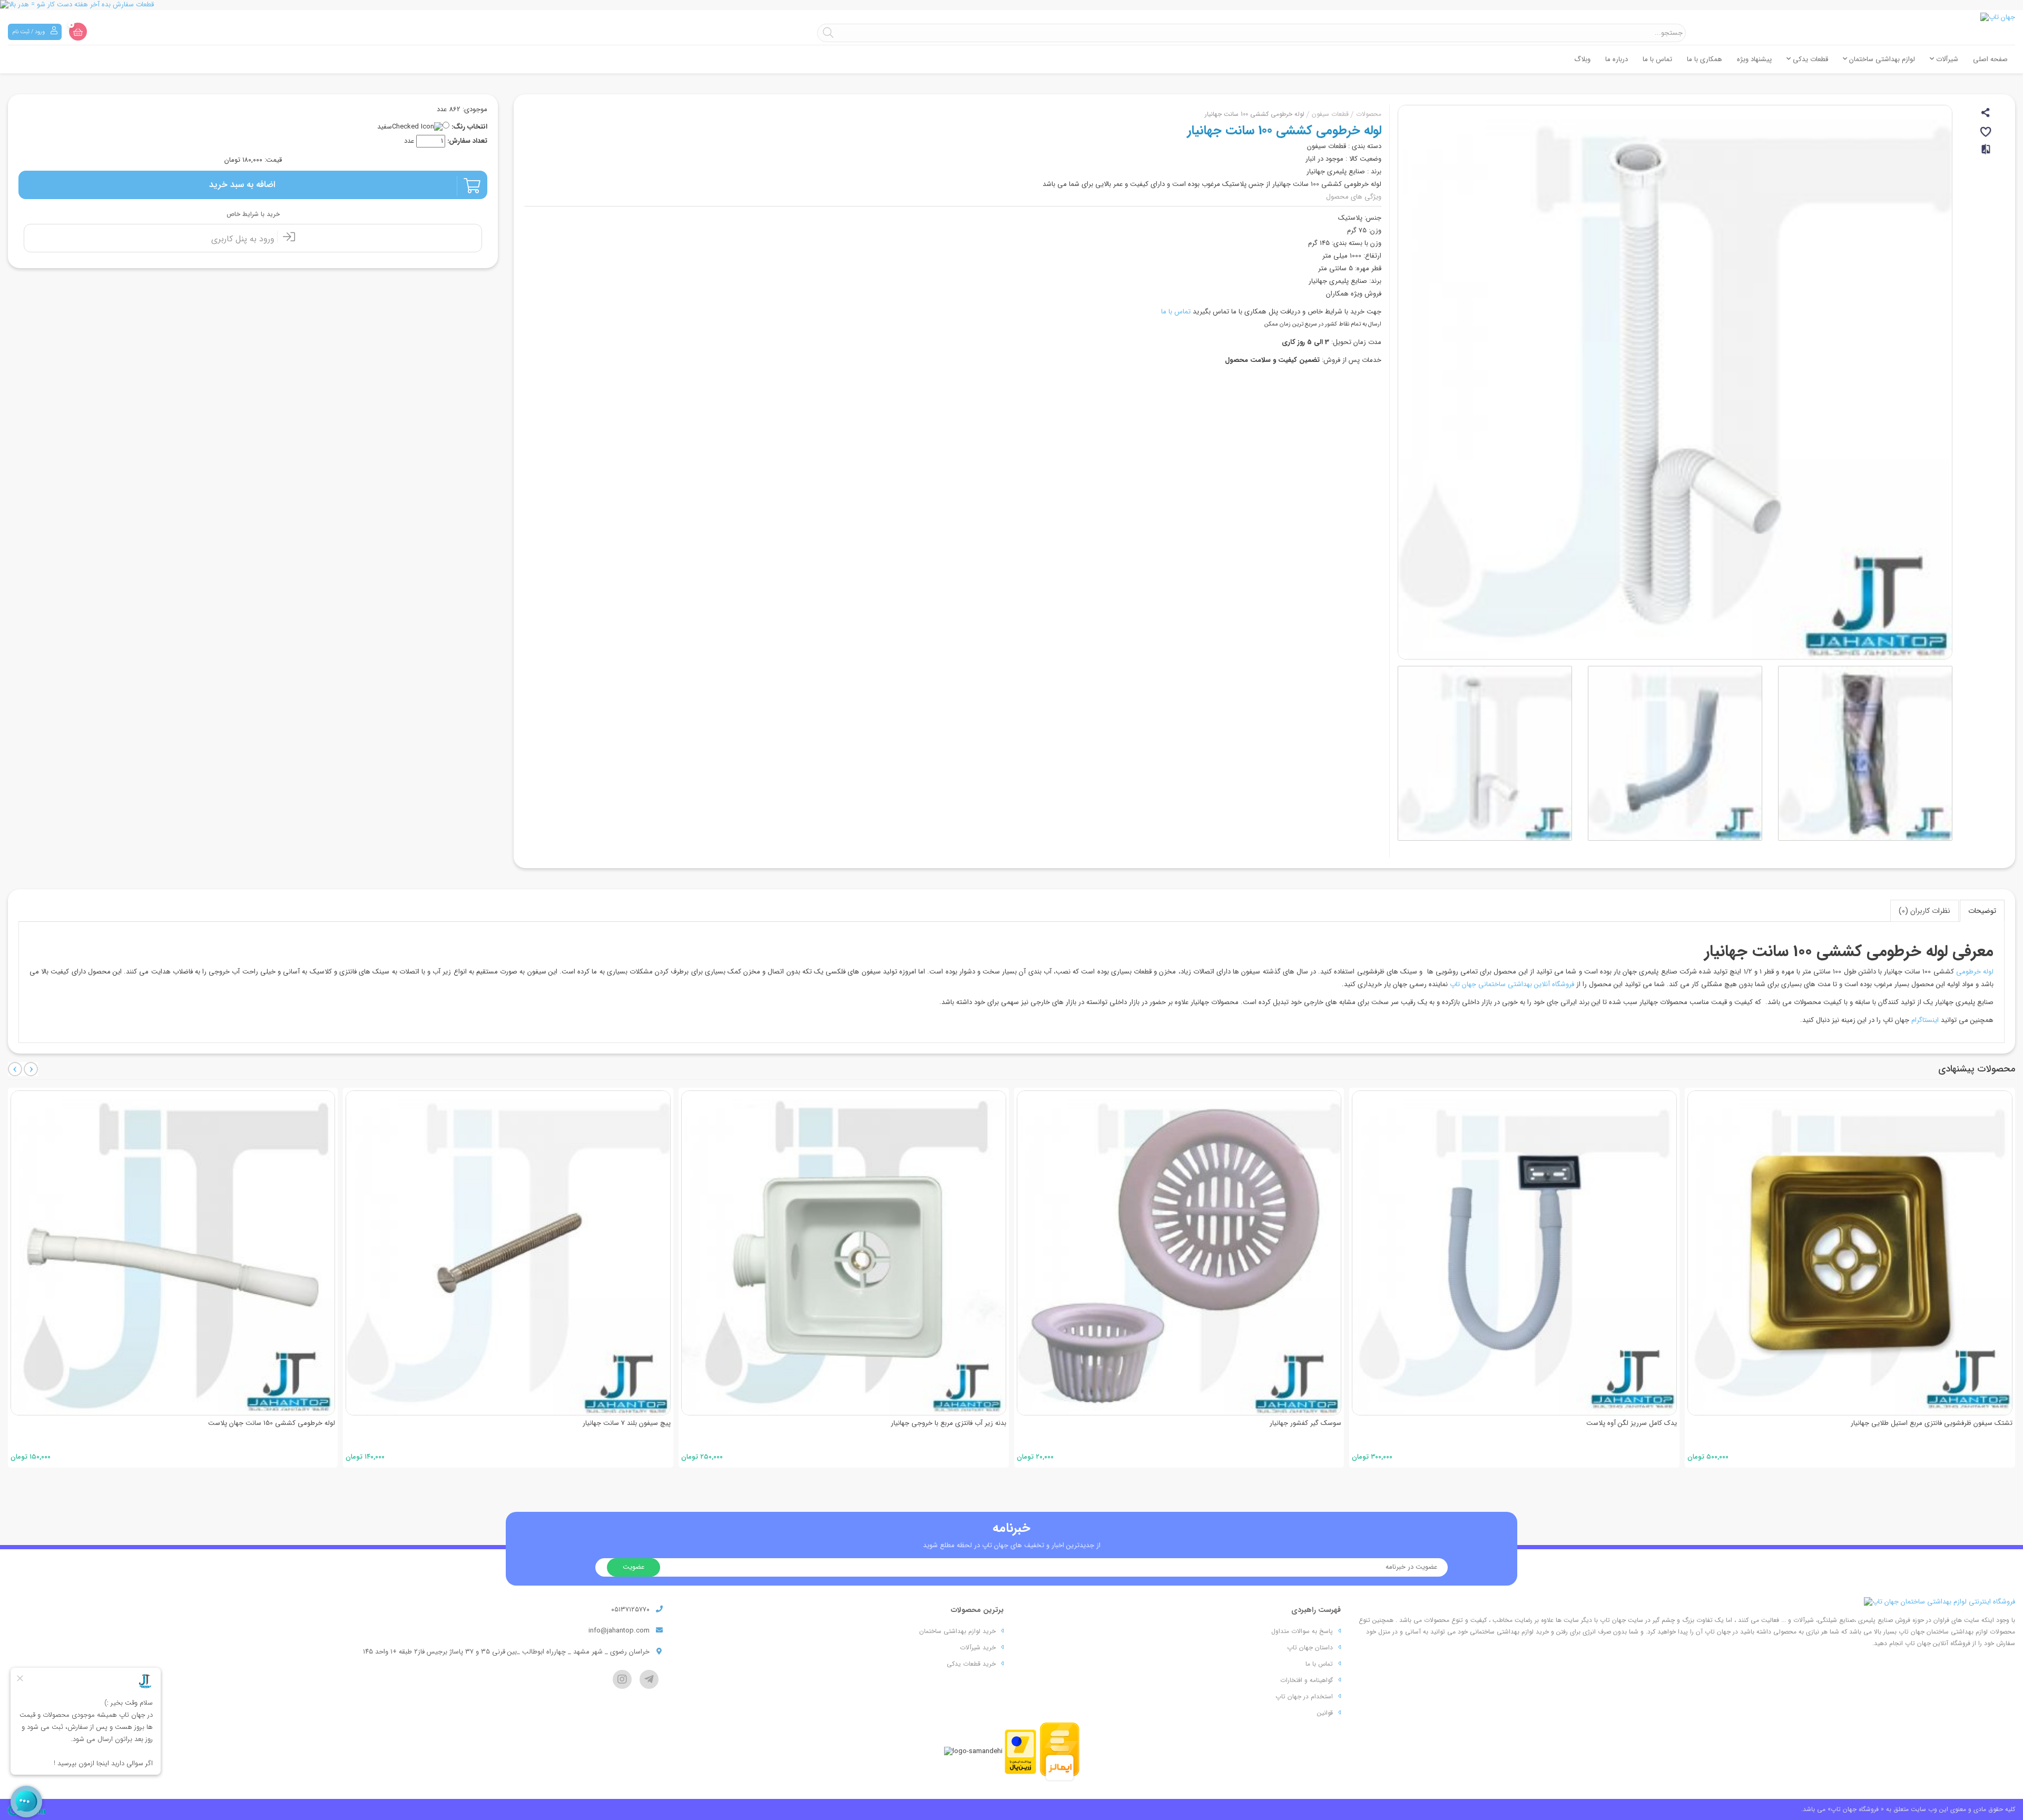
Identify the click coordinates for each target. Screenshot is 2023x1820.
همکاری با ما (1705, 59)
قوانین (1325, 1713)
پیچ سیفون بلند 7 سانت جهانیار (627, 1423)
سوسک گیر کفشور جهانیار (1305, 1423)
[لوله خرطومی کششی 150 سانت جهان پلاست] (173, 1253)
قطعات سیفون (1330, 114)
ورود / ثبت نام (29, 32)
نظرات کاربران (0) (1924, 911)
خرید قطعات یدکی (971, 1664)
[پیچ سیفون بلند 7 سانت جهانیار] (508, 1253)
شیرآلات (1946, 59)
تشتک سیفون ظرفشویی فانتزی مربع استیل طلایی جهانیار (1932, 1423)
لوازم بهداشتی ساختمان (1881, 59)
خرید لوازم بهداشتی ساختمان (958, 1631)
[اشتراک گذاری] (1986, 114)
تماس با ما (1657, 59)
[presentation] (15, 1069)
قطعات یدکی (1809, 59)
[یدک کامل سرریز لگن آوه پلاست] (1514, 1253)
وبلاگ (1582, 59)
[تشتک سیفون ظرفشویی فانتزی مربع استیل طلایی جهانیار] (1850, 1253)
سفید (385, 127)
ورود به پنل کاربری (244, 239)
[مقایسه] (1987, 154)
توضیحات (1982, 911)
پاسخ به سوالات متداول (1302, 1631)
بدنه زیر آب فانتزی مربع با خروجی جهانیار (949, 1423)
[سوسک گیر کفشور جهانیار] (1179, 1253)
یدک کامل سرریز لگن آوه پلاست (1632, 1423)
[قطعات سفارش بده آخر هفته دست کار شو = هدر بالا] (1011, 5)
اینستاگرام (1925, 1020)
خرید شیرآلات (978, 1647)
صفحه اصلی (1990, 59)
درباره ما (1617, 59)
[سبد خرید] (78, 32)
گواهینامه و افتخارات (1307, 1680)
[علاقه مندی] (1986, 134)
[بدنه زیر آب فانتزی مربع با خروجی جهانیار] (844, 1253)
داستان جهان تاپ (1310, 1647)
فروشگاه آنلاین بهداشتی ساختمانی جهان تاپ (1512, 984)
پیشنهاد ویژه (1754, 59)
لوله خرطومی (1975, 972)
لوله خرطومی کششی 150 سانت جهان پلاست (272, 1423)
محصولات (1369, 114)
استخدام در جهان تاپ (1304, 1696)
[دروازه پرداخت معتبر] (1020, 1752)
